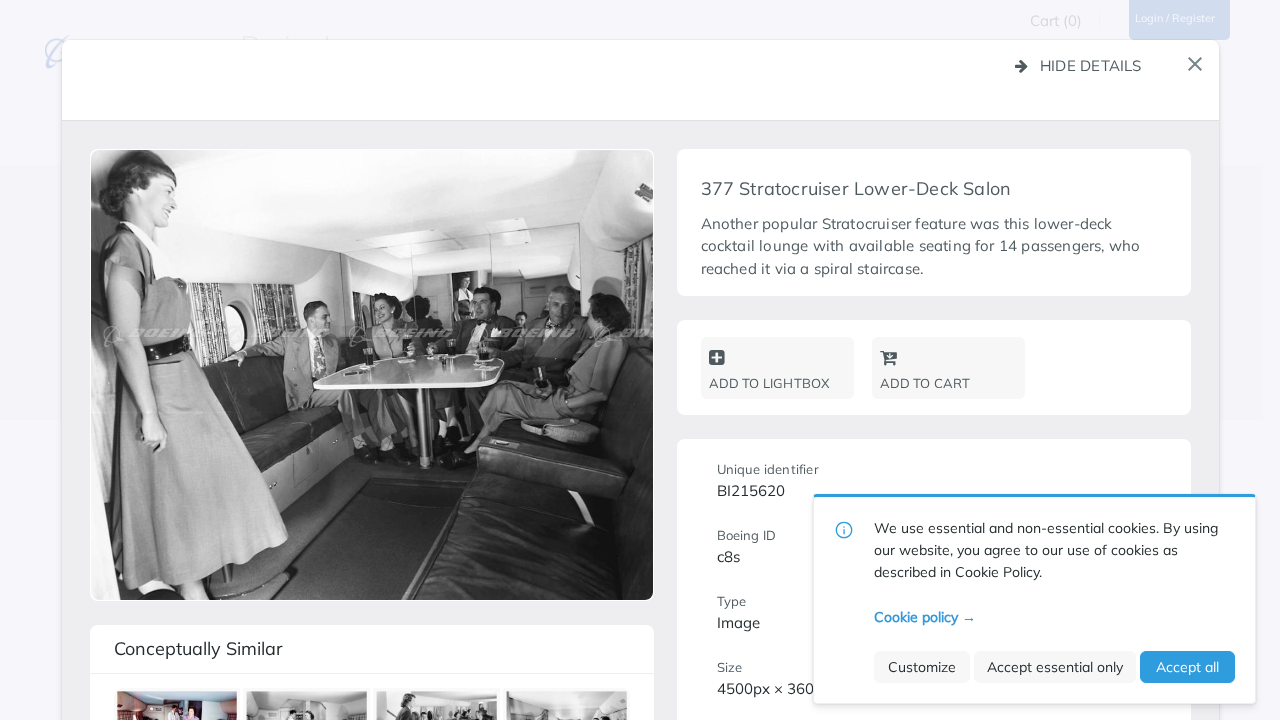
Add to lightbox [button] (769, 383)
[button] (1195, 64)
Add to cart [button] (925, 383)
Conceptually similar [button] (198, 648)
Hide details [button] (1091, 65)
